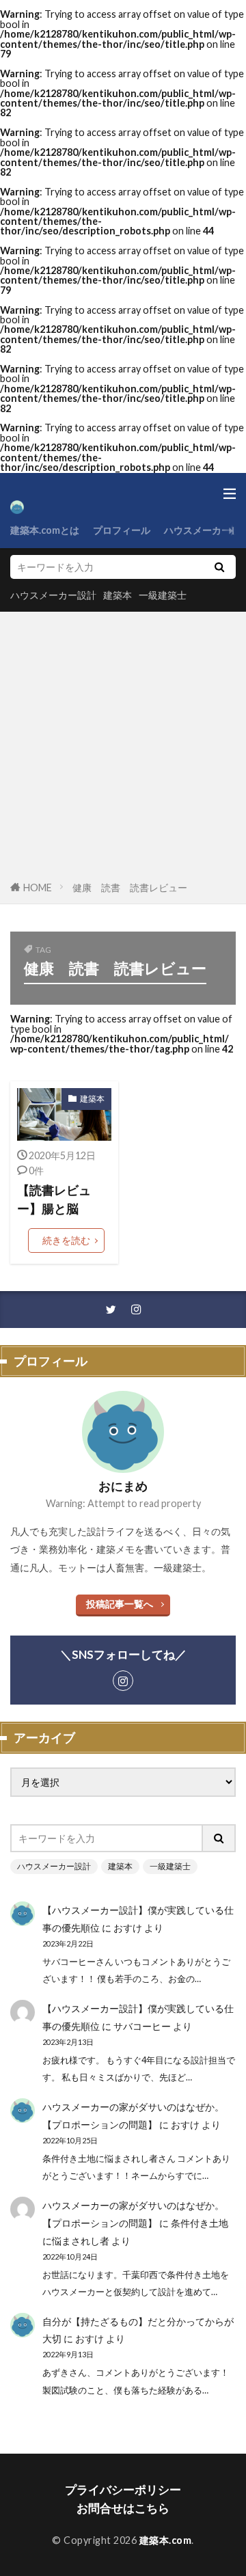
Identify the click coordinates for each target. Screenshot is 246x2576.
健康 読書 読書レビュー (130, 887)
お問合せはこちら (123, 2508)
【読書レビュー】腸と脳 (54, 1199)
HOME (38, 887)
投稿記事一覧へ (120, 1604)
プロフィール (122, 530)
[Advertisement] (123, 748)
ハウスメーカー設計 (53, 595)
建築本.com (166, 2540)
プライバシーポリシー (123, 2490)
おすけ (128, 1928)
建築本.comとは (45, 530)
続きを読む (66, 1240)
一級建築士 (163, 595)
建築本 (118, 595)
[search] (219, 567)
